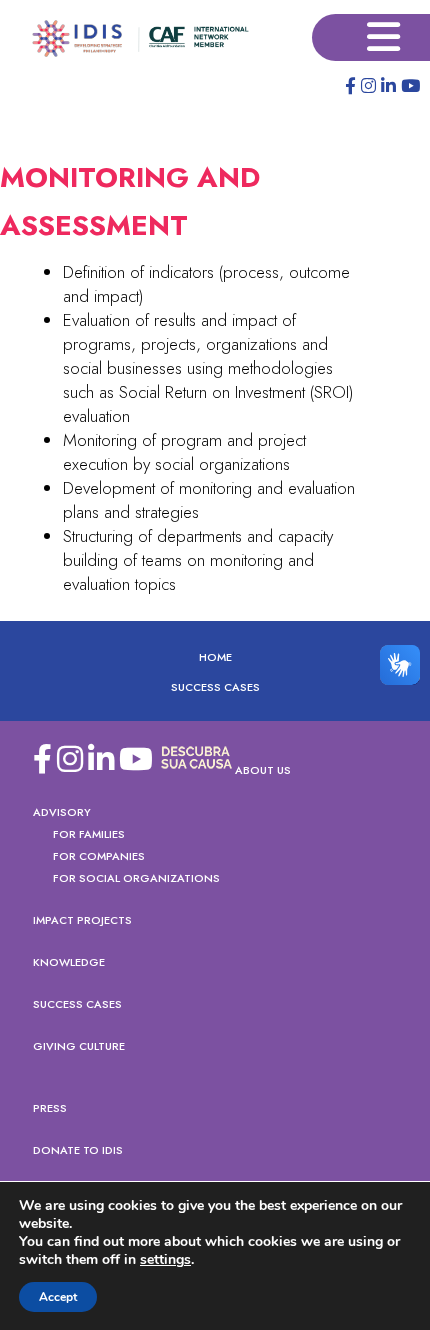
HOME (215, 657)
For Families (89, 834)
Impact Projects (82, 920)
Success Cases (215, 687)
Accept (58, 1297)
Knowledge (69, 962)
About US (263, 770)
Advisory (62, 812)
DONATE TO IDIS (78, 1150)
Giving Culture (79, 1046)
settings (165, 1260)
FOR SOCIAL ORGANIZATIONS (136, 878)
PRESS (50, 1108)
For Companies (99, 856)
